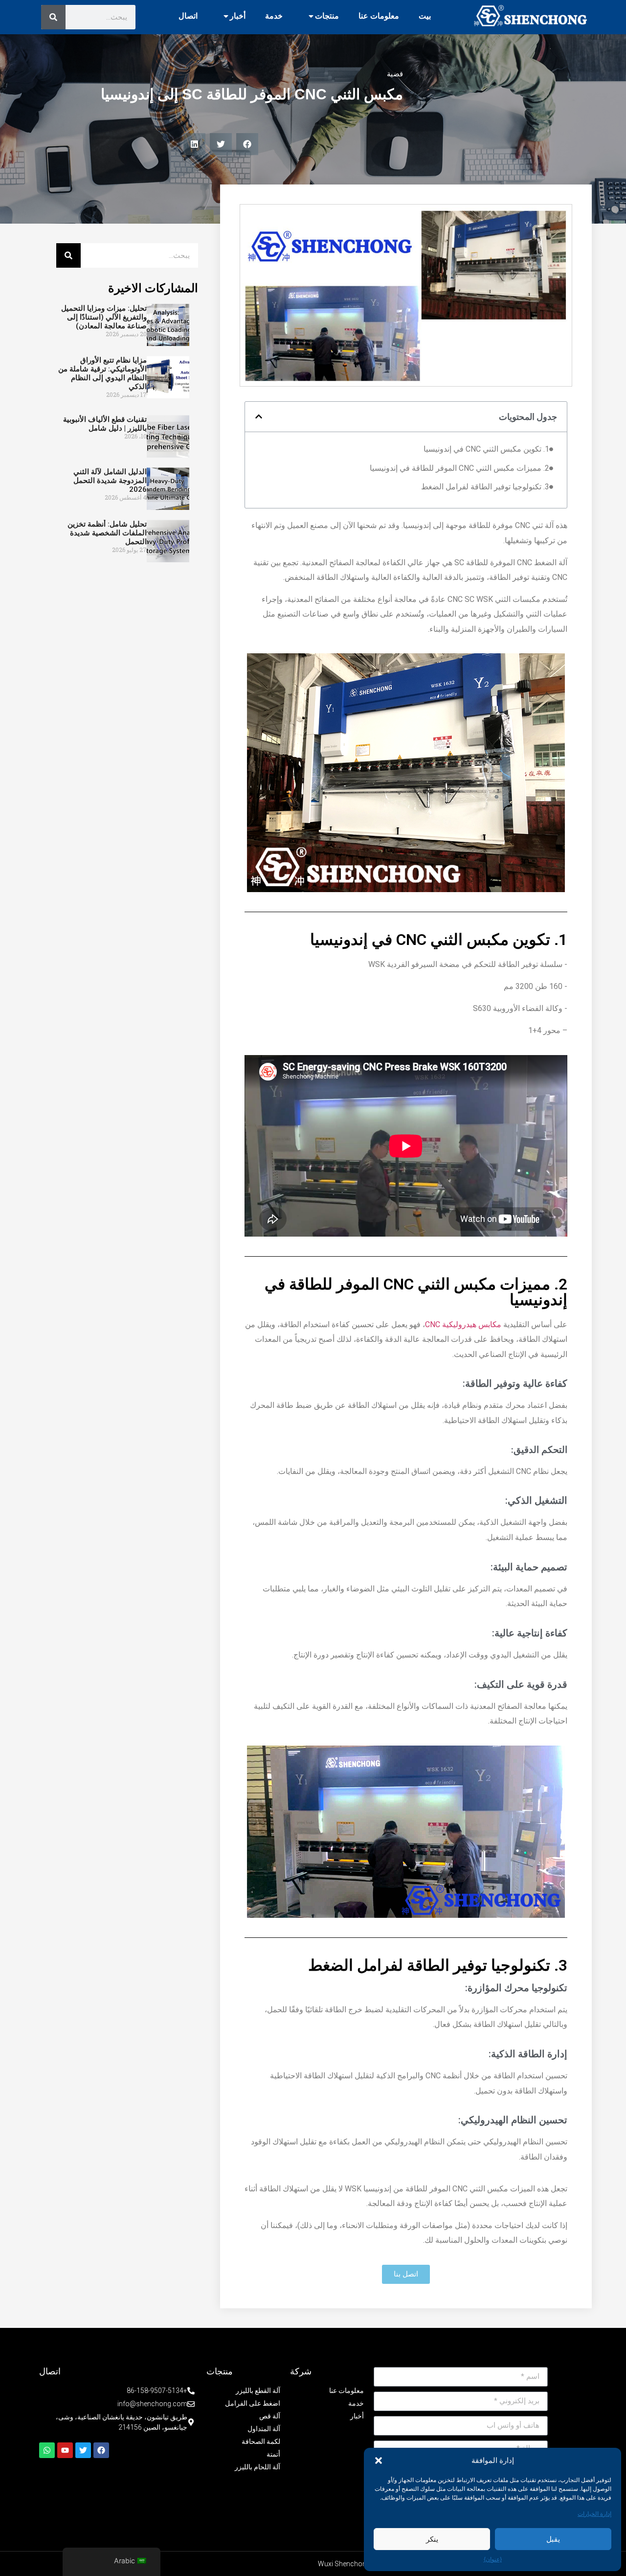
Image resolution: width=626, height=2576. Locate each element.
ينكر (432, 2539)
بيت (425, 16)
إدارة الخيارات (594, 2514)
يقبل (553, 2539)
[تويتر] (83, 2450)
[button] (379, 2461)
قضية (395, 74)
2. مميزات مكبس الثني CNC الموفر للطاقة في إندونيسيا (459, 468)
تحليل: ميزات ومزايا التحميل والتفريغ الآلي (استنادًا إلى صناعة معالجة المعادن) (104, 317)
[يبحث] (53, 17)
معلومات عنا (379, 16)
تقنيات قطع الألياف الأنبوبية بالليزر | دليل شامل (105, 424)
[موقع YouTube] (65, 2450)
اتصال (188, 16)
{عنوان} (493, 2559)
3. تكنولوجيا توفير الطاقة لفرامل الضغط (485, 487)
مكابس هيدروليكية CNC (463, 1324)
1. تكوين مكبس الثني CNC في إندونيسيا (486, 449)
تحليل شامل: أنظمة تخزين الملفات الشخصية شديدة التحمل (107, 533)
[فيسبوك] (101, 2450)
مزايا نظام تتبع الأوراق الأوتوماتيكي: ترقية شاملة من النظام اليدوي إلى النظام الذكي (102, 373)
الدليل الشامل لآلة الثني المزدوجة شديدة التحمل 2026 (110, 481)
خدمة (274, 16)
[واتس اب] (47, 2450)
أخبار (238, 16)
